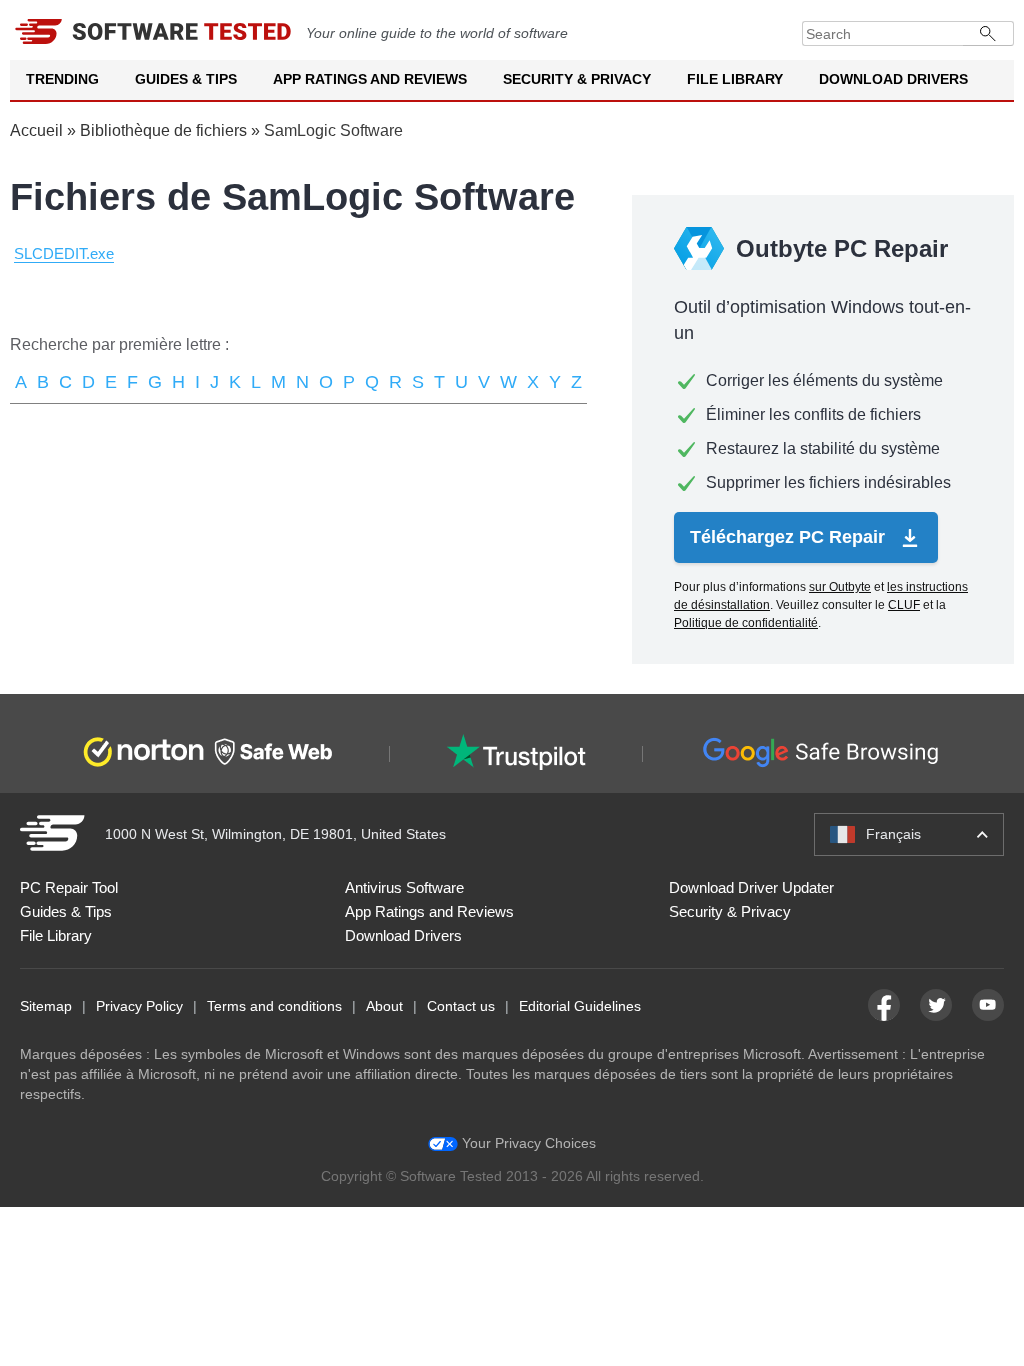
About (384, 1006)
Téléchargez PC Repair (790, 537)
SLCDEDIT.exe (64, 253)
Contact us (461, 1006)
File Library (735, 79)
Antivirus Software (404, 887)
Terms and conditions (274, 1006)
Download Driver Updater (751, 887)
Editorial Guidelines (580, 1006)
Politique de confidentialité (746, 623)
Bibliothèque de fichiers (163, 130)
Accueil (36, 130)
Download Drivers (893, 79)
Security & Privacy (577, 79)
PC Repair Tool (69, 887)
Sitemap (46, 1006)
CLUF (904, 605)
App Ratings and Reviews (370, 79)
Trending (62, 79)
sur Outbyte (840, 587)
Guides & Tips (186, 79)
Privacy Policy (139, 1006)
